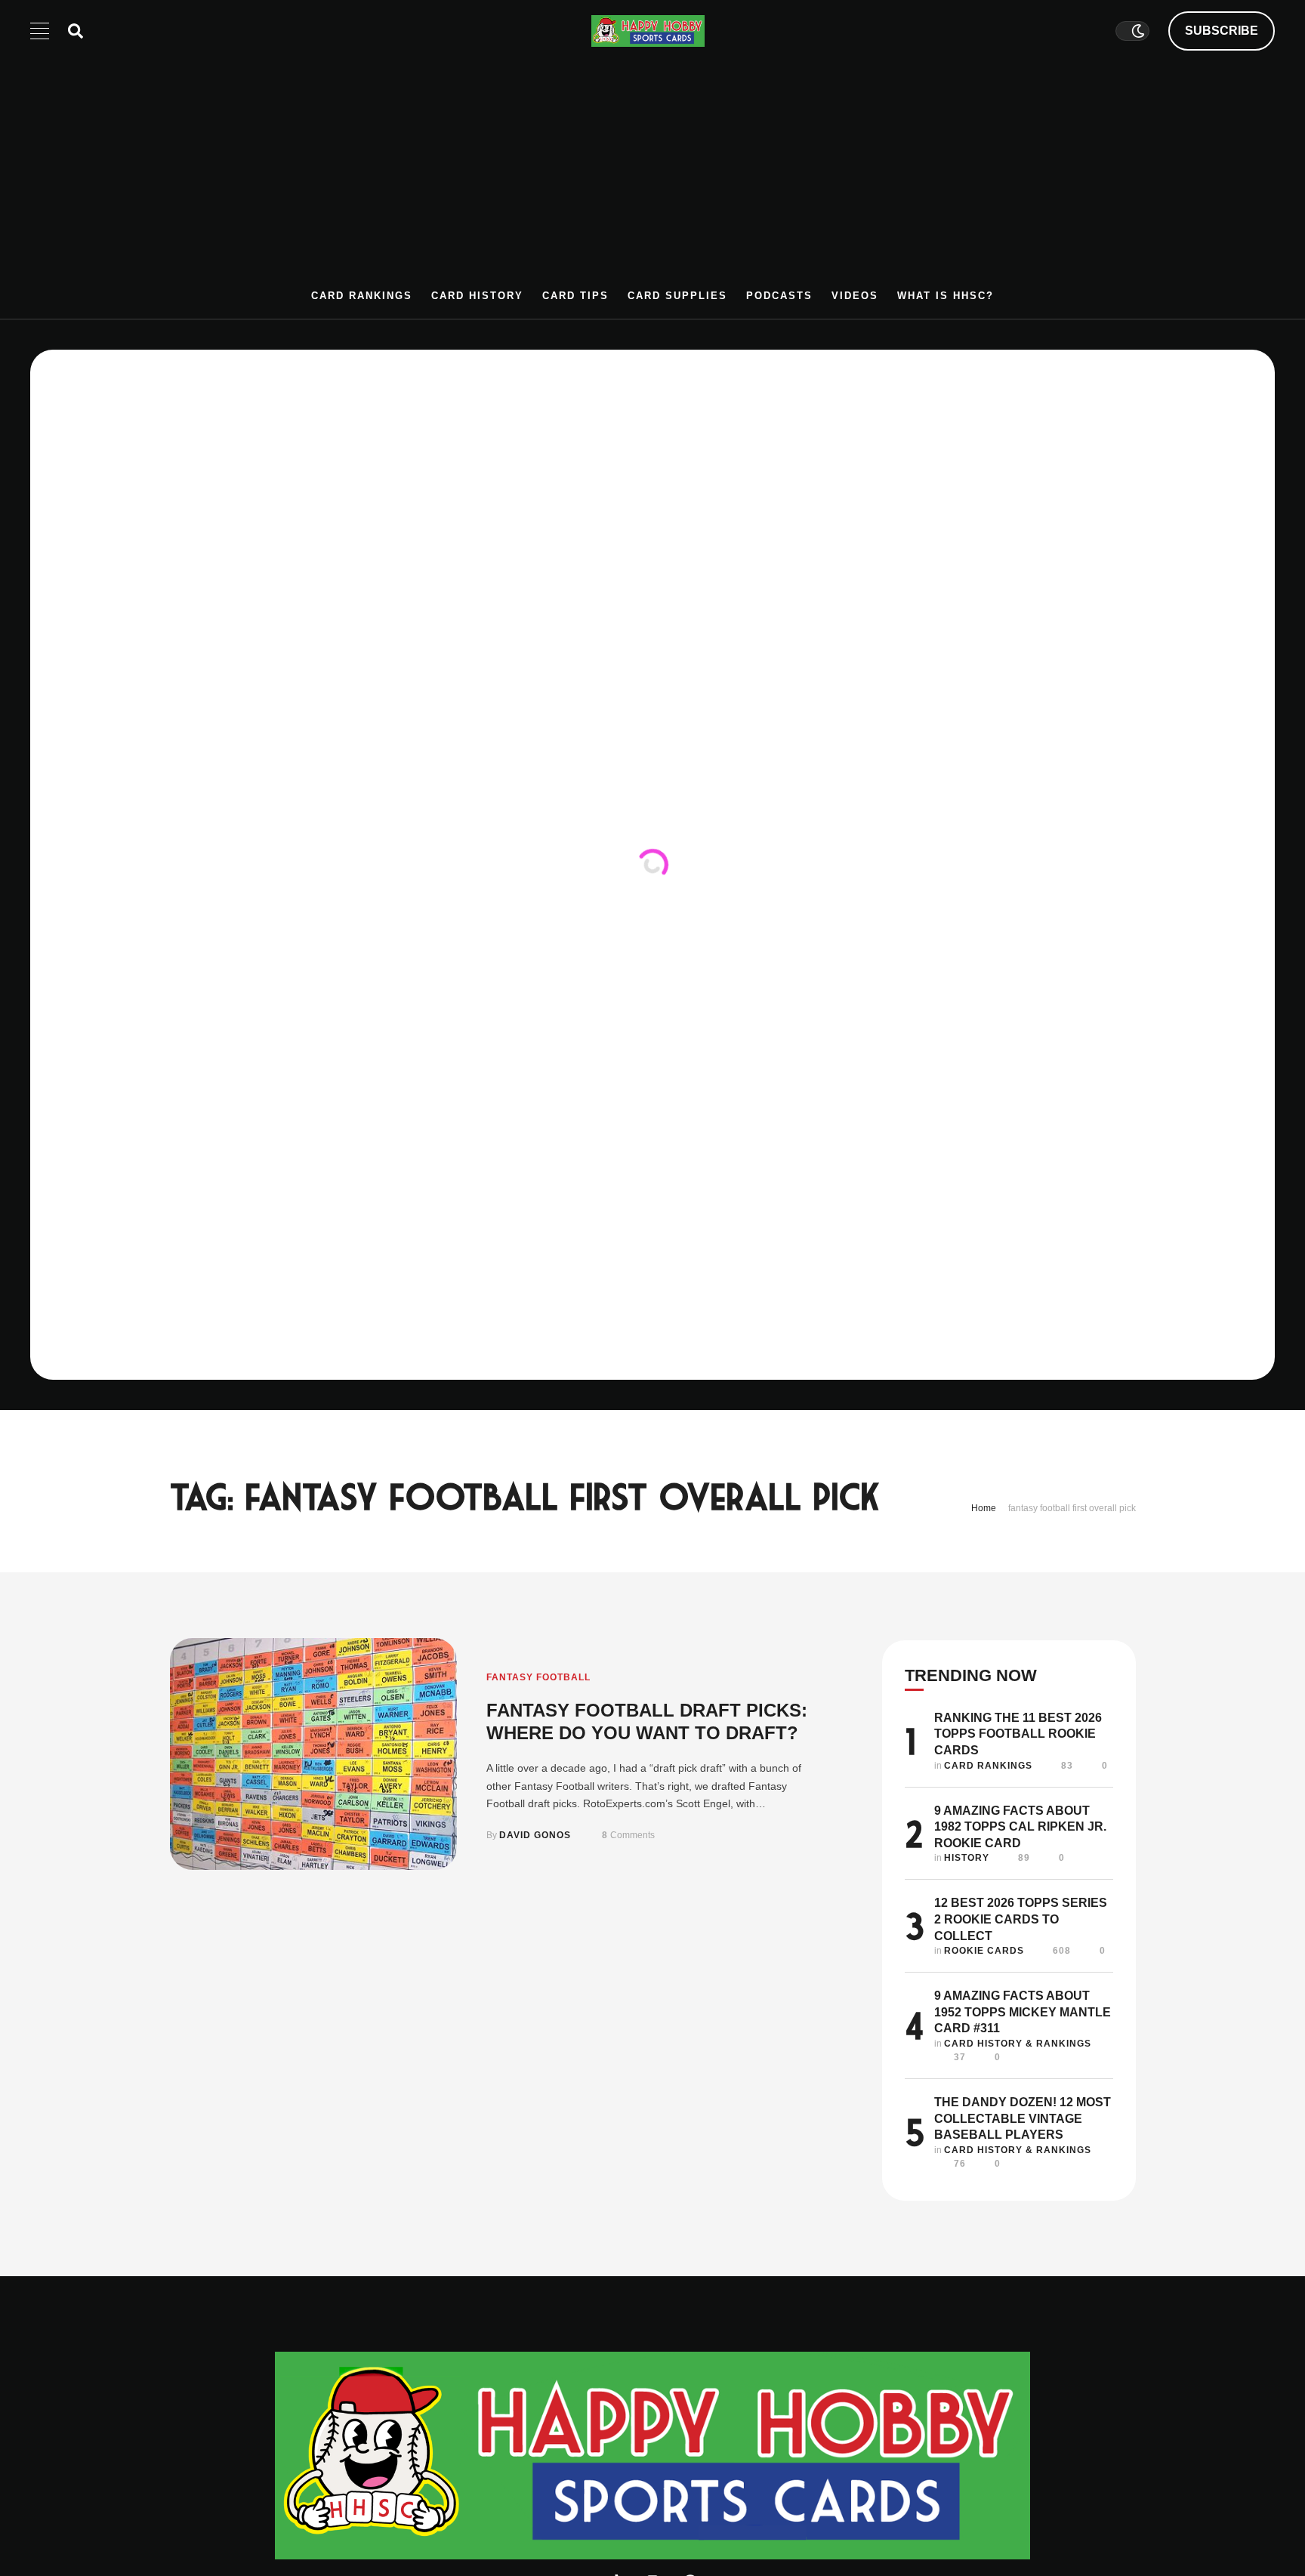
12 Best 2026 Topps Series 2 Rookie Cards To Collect (1021, 1919)
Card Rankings (362, 296)
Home (984, 1508)
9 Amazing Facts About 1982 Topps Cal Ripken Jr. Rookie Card (1020, 1827)
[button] (1222, 31)
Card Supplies (677, 296)
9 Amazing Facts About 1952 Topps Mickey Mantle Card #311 (1023, 2012)
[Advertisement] (652, 175)
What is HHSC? (946, 296)
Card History (477, 296)
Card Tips (575, 296)
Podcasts (779, 296)
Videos (855, 296)
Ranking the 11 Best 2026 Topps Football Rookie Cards (1018, 1734)
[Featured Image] (313, 1754)
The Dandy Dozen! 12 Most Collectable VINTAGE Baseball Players (1023, 2118)
